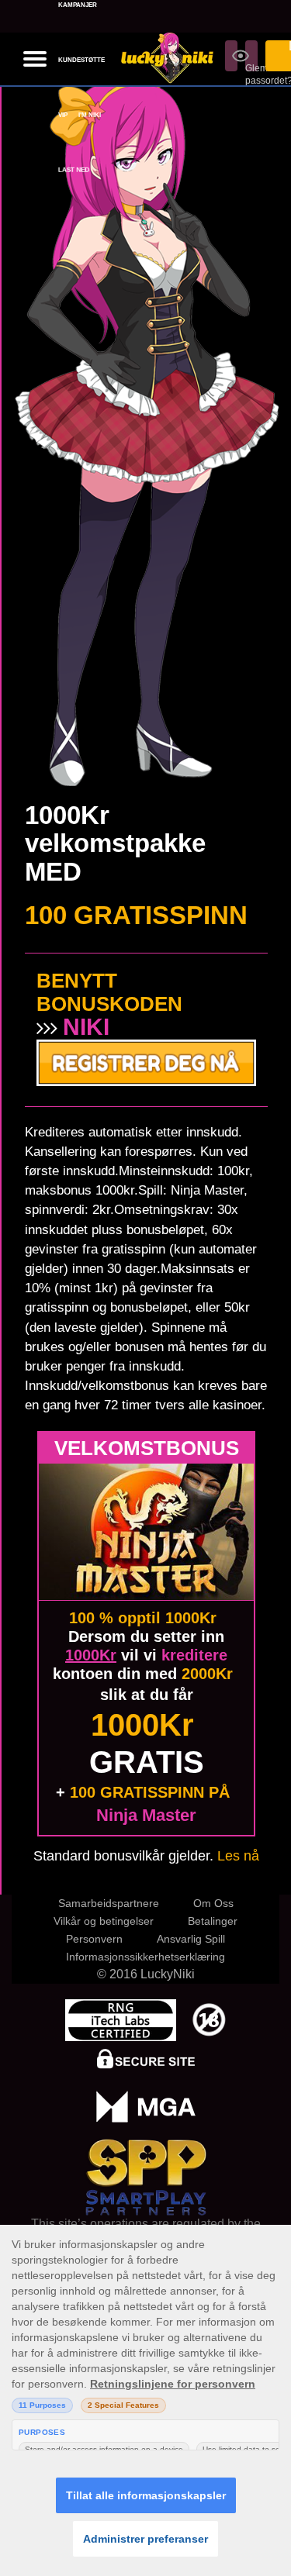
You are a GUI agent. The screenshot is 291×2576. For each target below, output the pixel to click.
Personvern (94, 1939)
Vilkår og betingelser (104, 1921)
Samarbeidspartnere (109, 1903)
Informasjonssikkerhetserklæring (145, 1957)
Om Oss (213, 1903)
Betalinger (213, 1921)
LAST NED (74, 170)
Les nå (238, 1856)
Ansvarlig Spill (191, 1939)
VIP (63, 115)
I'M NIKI (90, 115)
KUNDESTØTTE (81, 60)
